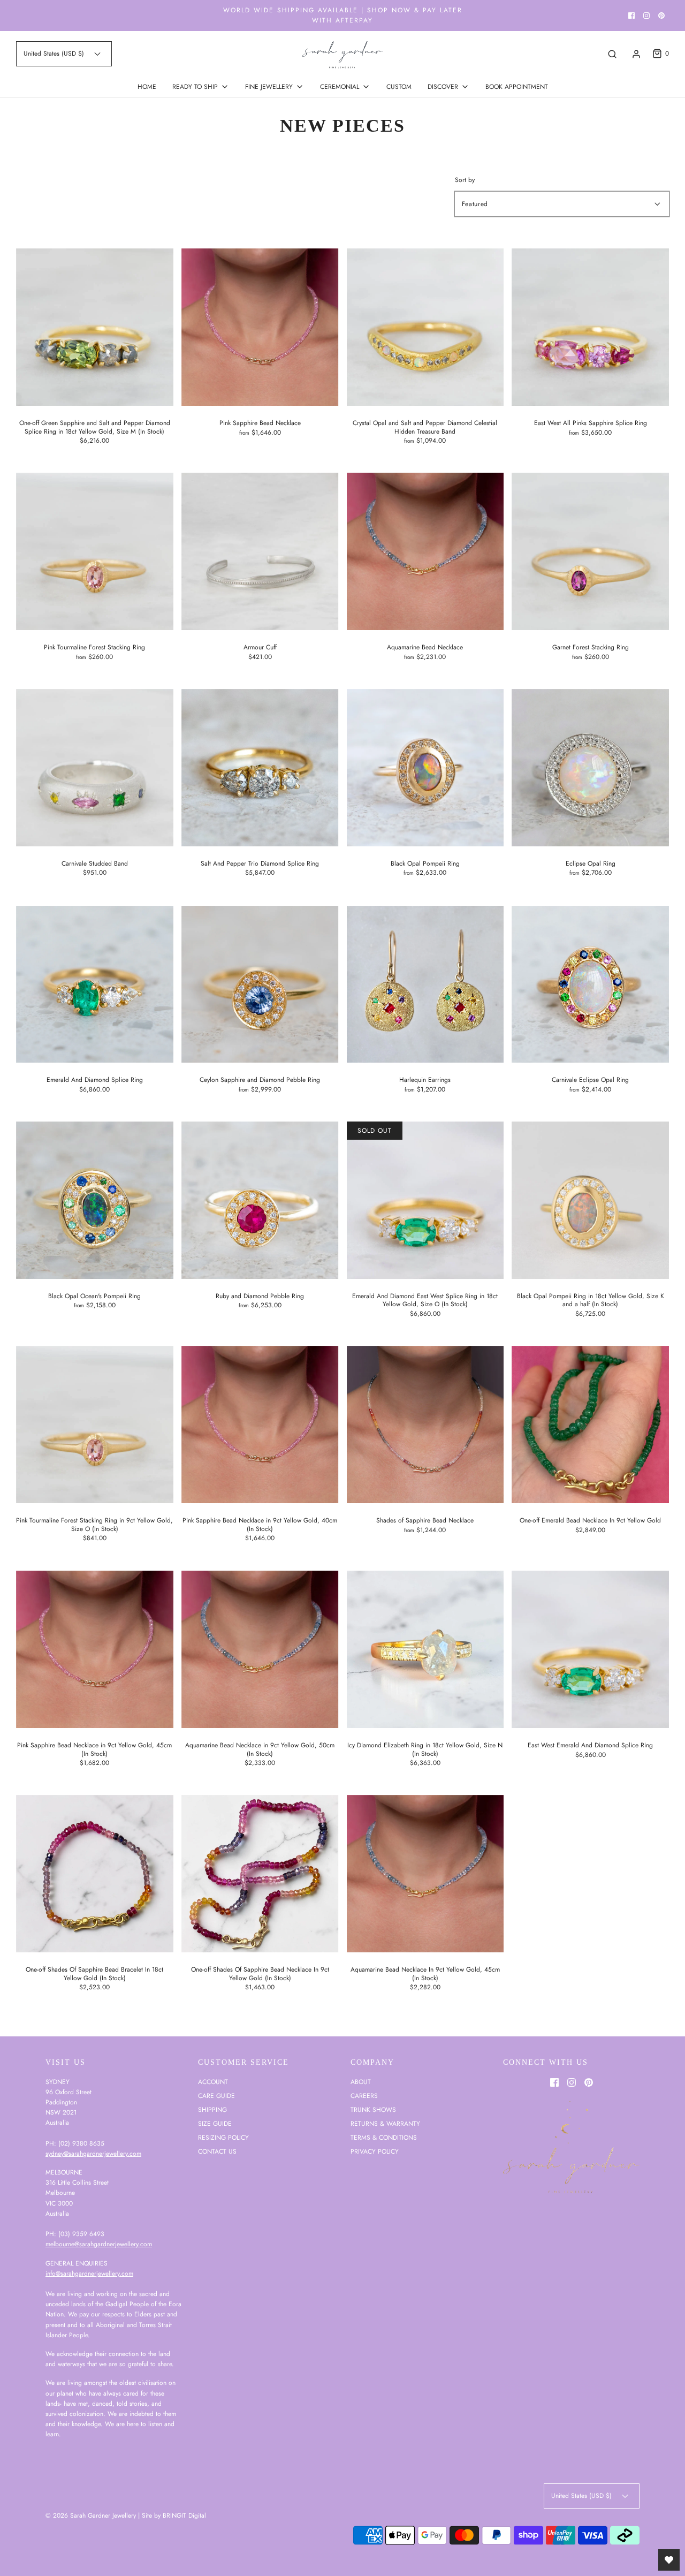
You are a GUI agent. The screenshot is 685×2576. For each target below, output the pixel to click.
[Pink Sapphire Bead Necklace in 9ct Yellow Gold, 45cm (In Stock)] (95, 1649)
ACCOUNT (213, 2082)
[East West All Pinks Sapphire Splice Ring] (590, 327)
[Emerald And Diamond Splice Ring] (95, 984)
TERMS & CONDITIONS (384, 2138)
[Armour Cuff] (260, 551)
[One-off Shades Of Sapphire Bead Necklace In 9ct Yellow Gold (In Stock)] (260, 1874)
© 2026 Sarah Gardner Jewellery (91, 2516)
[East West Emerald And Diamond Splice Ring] (590, 1649)
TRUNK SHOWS (373, 2110)
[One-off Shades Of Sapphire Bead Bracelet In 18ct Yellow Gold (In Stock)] (95, 1874)
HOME (147, 87)
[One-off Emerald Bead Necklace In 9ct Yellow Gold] (590, 1425)
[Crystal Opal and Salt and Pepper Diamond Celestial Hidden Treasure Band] (425, 327)
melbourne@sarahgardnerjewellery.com (99, 2244)
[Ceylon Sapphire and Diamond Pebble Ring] (260, 984)
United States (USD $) (55, 54)
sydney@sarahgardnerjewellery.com (93, 2154)
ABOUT (361, 2082)
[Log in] (636, 54)
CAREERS (364, 2096)
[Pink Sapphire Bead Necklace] (260, 327)
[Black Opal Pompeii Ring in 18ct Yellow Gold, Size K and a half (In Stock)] (590, 1200)
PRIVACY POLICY (375, 2151)
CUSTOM (399, 87)
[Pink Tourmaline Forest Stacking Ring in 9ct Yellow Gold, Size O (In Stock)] (95, 1425)
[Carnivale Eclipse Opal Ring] (590, 984)
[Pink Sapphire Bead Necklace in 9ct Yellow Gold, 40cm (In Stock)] (260, 1425)
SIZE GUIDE (215, 2124)
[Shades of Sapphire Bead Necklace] (425, 1425)
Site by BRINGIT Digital (174, 2516)
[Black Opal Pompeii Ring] (425, 768)
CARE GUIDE (216, 2096)
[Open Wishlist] (669, 2560)
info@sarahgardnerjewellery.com (89, 2274)
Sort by (465, 180)
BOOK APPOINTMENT (517, 87)
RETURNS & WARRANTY (385, 2124)
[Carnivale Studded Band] (95, 768)
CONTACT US (217, 2151)
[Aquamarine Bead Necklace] (425, 551)
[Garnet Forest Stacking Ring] (590, 551)
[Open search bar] (612, 54)
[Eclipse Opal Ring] (590, 768)
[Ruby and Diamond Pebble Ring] (260, 1200)
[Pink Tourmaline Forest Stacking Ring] (95, 551)
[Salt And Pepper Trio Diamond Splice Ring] (260, 768)
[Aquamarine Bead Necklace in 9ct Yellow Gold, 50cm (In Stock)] (260, 1649)
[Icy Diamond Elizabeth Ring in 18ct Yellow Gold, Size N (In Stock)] (425, 1649)
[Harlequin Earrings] (425, 984)
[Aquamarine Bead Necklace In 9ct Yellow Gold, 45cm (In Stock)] (425, 1874)
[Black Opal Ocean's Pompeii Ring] (95, 1200)
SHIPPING (212, 2110)
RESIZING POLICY (223, 2138)
